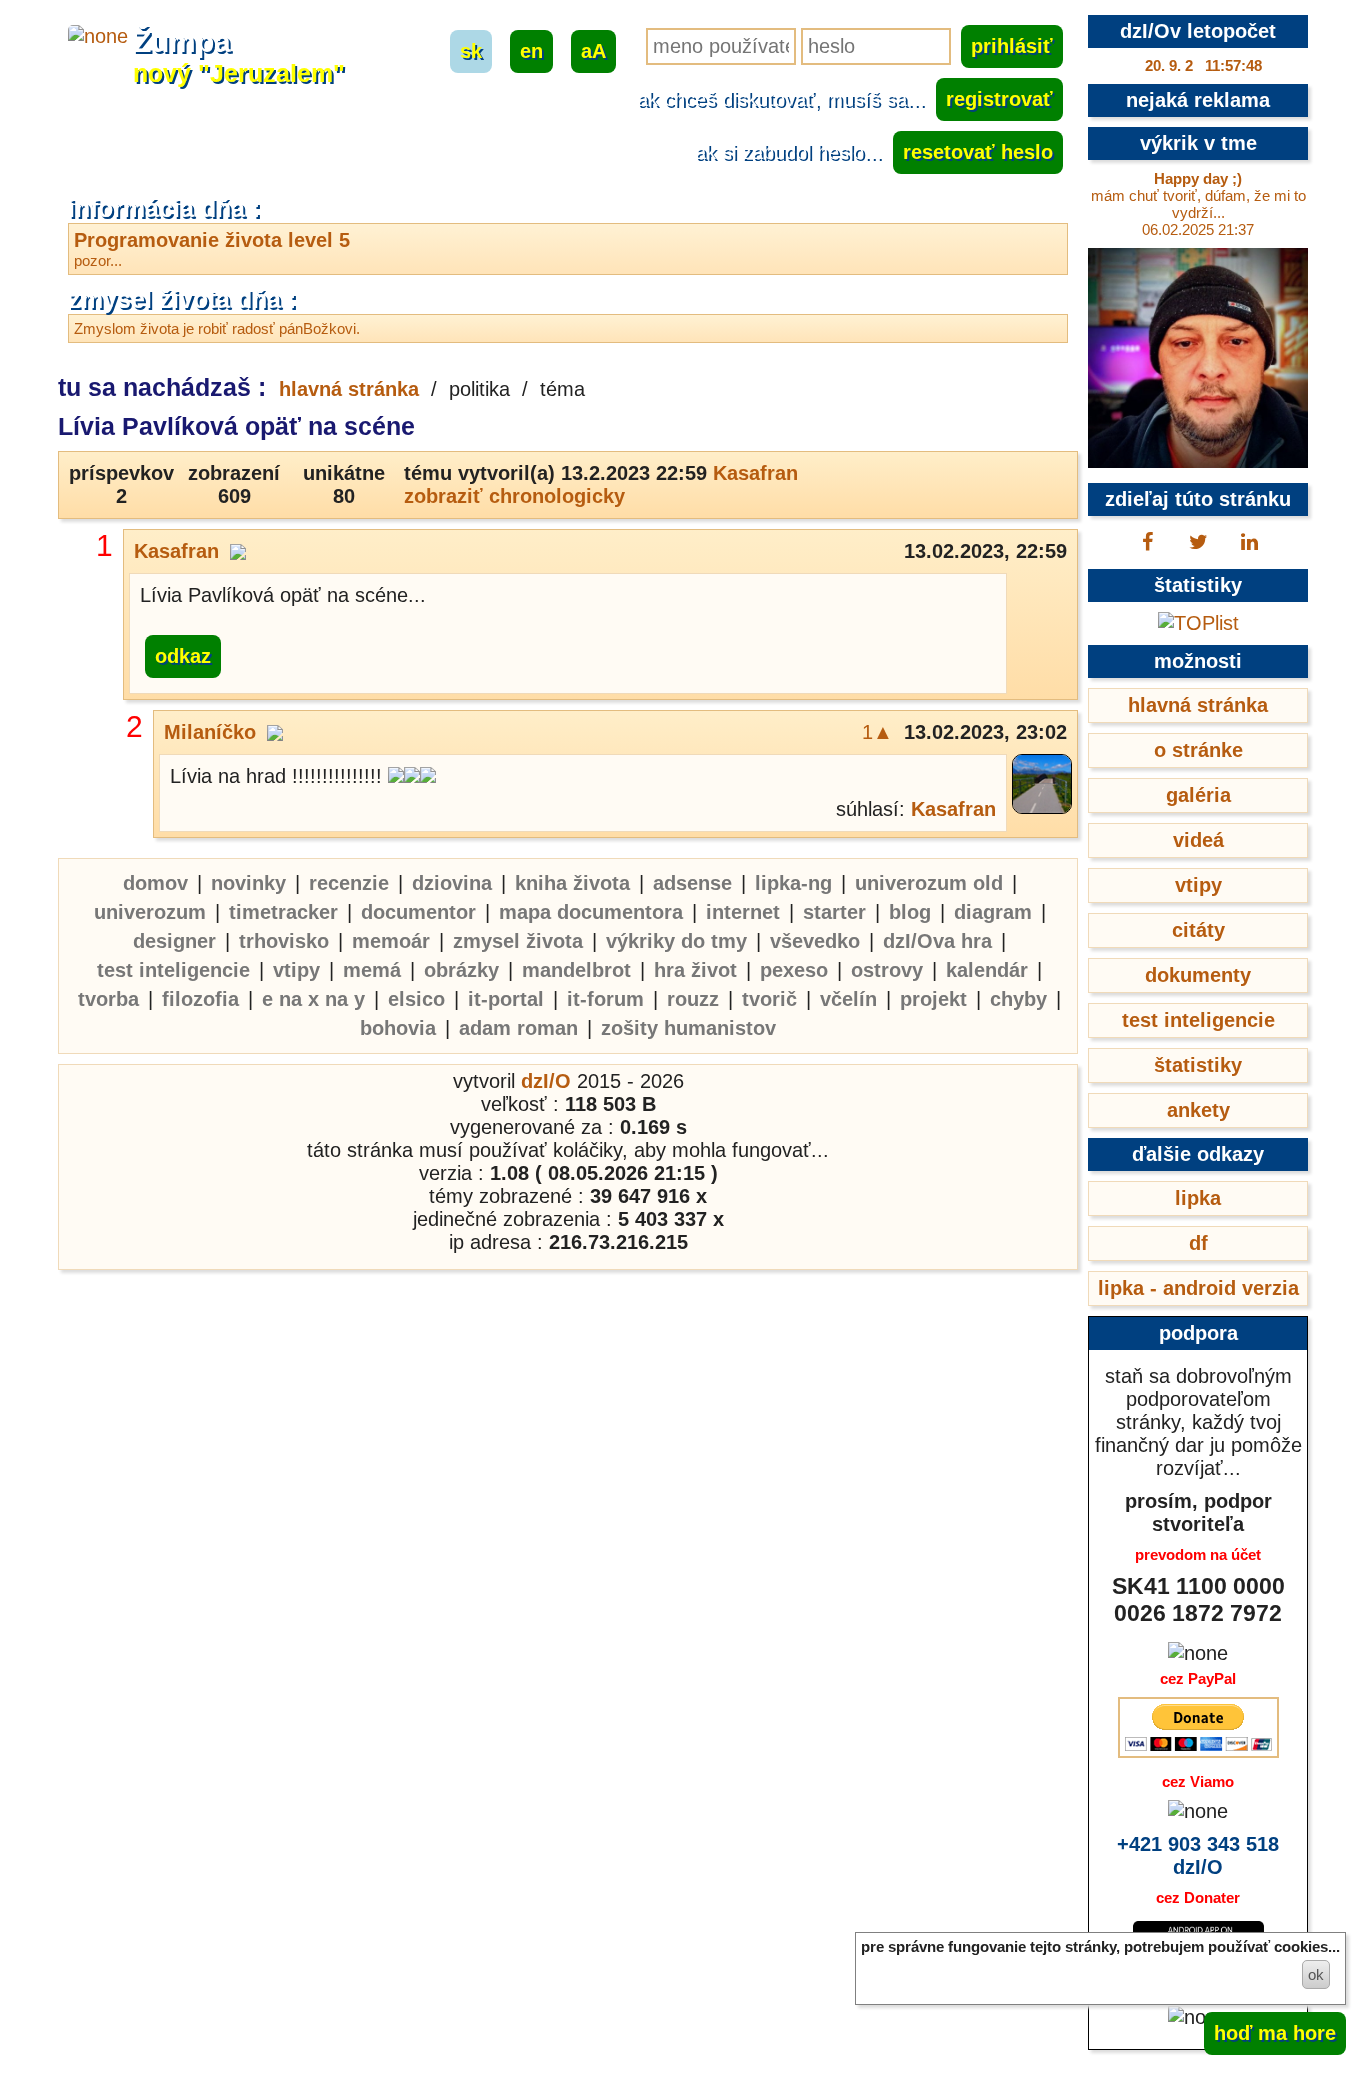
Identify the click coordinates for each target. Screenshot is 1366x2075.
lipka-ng (793, 883)
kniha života (572, 883)
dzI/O (546, 1081)
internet (743, 912)
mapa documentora (591, 912)
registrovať (999, 99)
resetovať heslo (978, 152)
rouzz (693, 999)
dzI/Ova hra (937, 941)
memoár (391, 941)
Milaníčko (210, 732)
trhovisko (284, 941)
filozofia (200, 999)
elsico (416, 999)
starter (834, 912)
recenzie (349, 883)
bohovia (398, 1028)
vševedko (815, 941)
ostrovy (887, 970)
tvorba (108, 999)
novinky (248, 883)
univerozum (150, 912)
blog (910, 912)
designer (174, 941)
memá (372, 970)
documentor (418, 912)
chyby (1018, 999)
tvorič (769, 999)
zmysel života (518, 941)
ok (1316, 1974)
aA (593, 51)
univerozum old (929, 883)
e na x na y (313, 999)
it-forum (605, 999)
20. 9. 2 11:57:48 (1203, 65)
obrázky (461, 970)
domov (155, 883)
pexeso (794, 970)
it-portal (506, 999)
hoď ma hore (1275, 2033)
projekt (933, 999)
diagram (993, 912)
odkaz (183, 656)
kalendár (987, 970)
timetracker (283, 912)
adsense (692, 883)
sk (471, 51)
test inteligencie (173, 970)
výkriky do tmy (676, 941)
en (531, 51)
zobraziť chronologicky (514, 496)
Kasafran (755, 473)
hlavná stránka (349, 389)
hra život (695, 970)
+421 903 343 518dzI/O (1198, 1855)
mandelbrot (576, 970)
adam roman (518, 1028)
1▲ (877, 732)
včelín (848, 999)
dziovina (452, 883)
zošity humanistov (688, 1028)
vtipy (296, 970)
